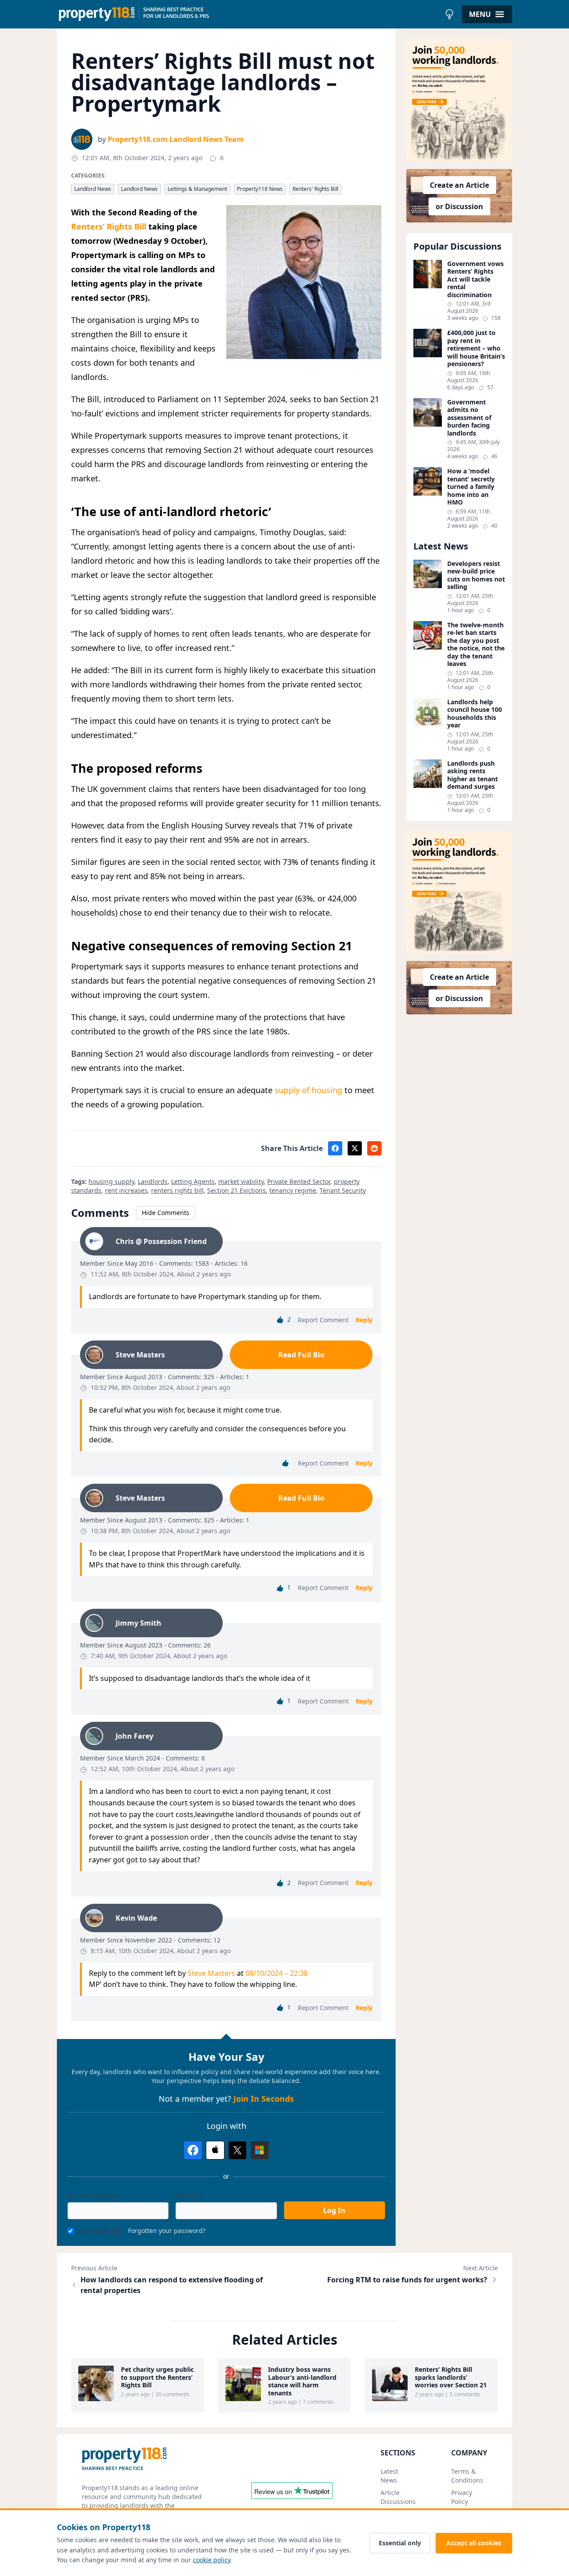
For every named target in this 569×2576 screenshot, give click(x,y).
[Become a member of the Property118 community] (459, 101)
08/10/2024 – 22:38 (276, 1973)
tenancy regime (293, 1190)
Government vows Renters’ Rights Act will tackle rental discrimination (475, 279)
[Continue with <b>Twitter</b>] (237, 2150)
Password (190, 2196)
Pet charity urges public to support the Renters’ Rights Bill (157, 2377)
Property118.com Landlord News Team (176, 139)
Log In (334, 2210)
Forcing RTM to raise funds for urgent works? (407, 2280)
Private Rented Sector (299, 1181)
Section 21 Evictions (236, 1190)
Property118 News (260, 189)
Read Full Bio (301, 1355)
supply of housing (309, 1090)
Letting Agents (193, 1181)
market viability (241, 1181)
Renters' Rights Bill (315, 189)
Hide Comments (166, 1213)
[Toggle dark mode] (449, 14)
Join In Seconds (264, 2099)
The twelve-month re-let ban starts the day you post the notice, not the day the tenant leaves (476, 644)
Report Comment (323, 1320)
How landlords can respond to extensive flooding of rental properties (172, 2285)
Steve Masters (211, 1973)
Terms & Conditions (467, 2476)
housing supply (111, 1181)
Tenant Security (343, 1190)
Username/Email (92, 2196)
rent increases (126, 1190)
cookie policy (212, 2560)
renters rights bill (177, 1190)
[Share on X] (355, 1148)
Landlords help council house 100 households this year (475, 714)
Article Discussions (398, 2497)
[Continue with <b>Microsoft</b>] (260, 2150)
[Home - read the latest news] (249, 14)
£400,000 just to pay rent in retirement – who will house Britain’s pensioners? (476, 348)
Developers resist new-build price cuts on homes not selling (476, 575)
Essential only (400, 2543)
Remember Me (99, 2231)
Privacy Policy (462, 2497)
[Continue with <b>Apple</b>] (215, 2150)
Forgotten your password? (167, 2231)
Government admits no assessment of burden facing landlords (469, 418)
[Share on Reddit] (374, 1148)
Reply (364, 1320)
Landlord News (93, 189)
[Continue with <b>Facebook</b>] (193, 2150)
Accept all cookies (474, 2543)
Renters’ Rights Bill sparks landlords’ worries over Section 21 (451, 2377)
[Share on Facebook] (335, 1148)
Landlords (153, 1181)
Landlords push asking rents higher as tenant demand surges (473, 775)
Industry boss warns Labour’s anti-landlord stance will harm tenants (302, 2381)
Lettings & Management (197, 189)
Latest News (389, 2476)
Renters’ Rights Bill (109, 226)
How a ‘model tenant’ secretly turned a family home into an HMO (471, 487)
